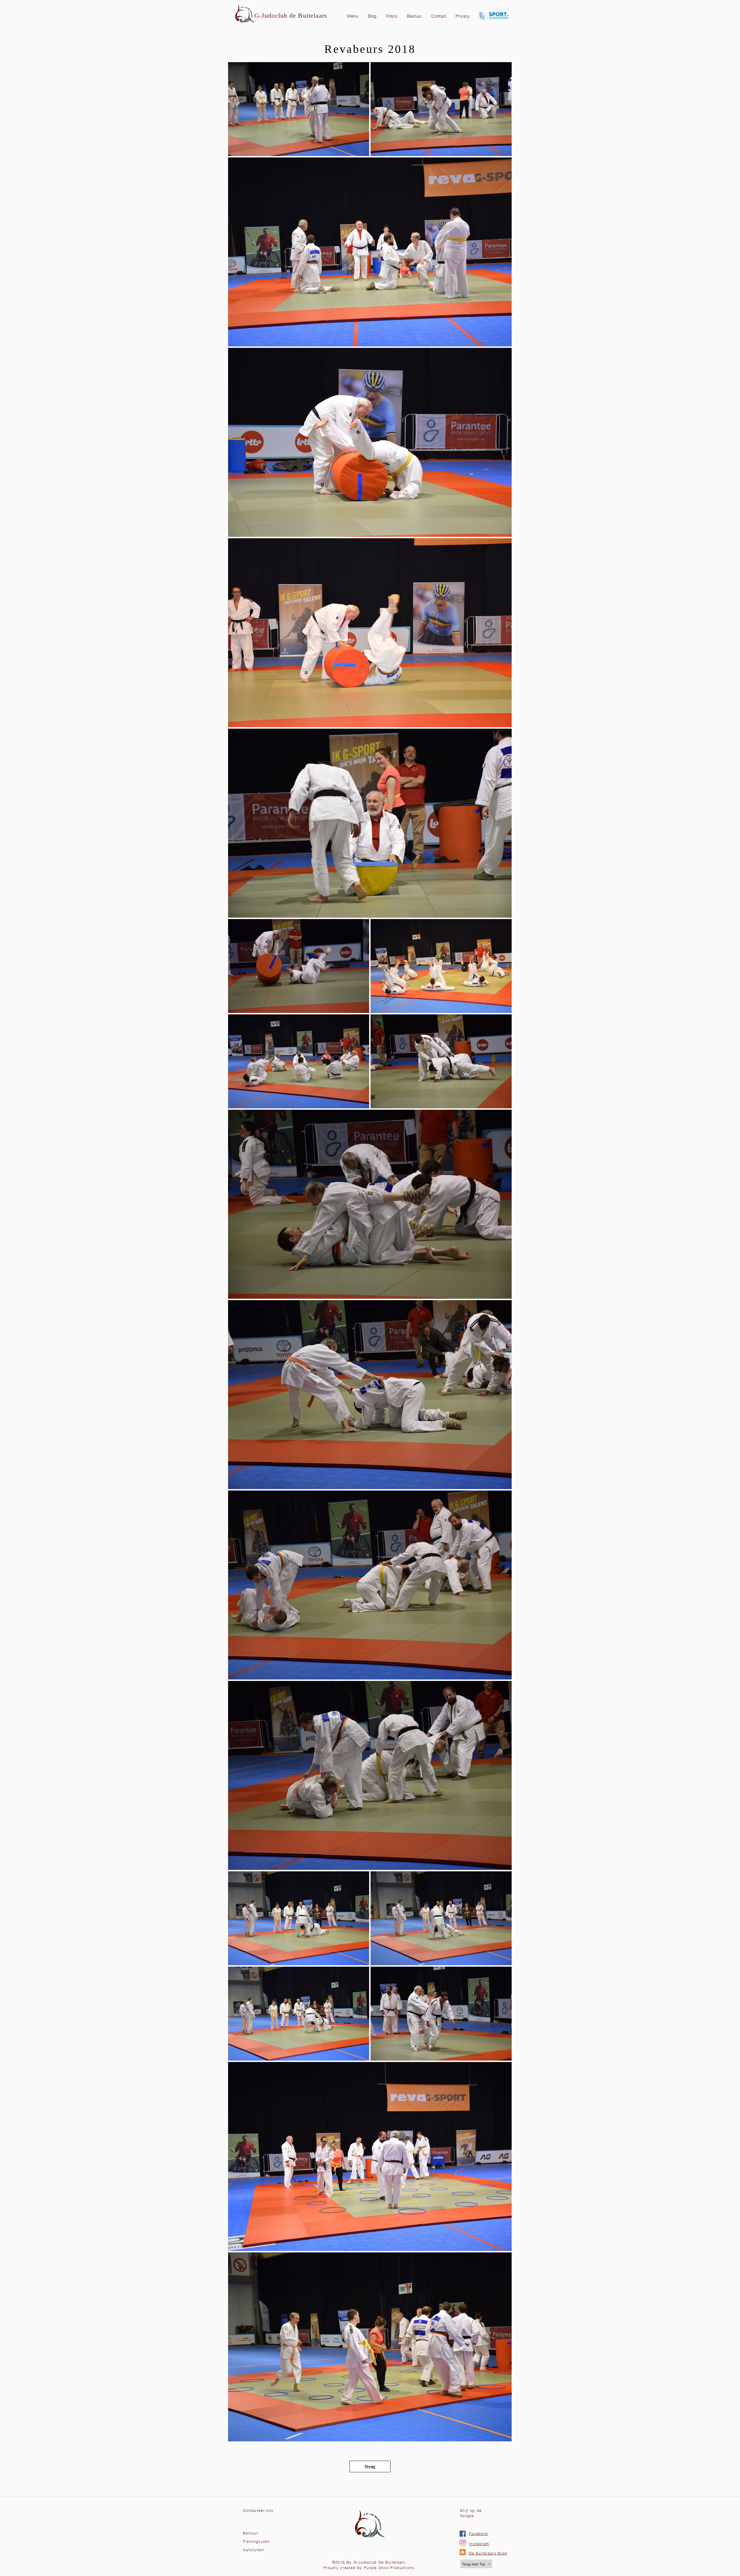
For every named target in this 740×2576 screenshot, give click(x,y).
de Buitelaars (308, 15)
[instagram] (463, 2543)
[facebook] (463, 2534)
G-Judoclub (272, 15)
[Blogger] (463, 2552)
